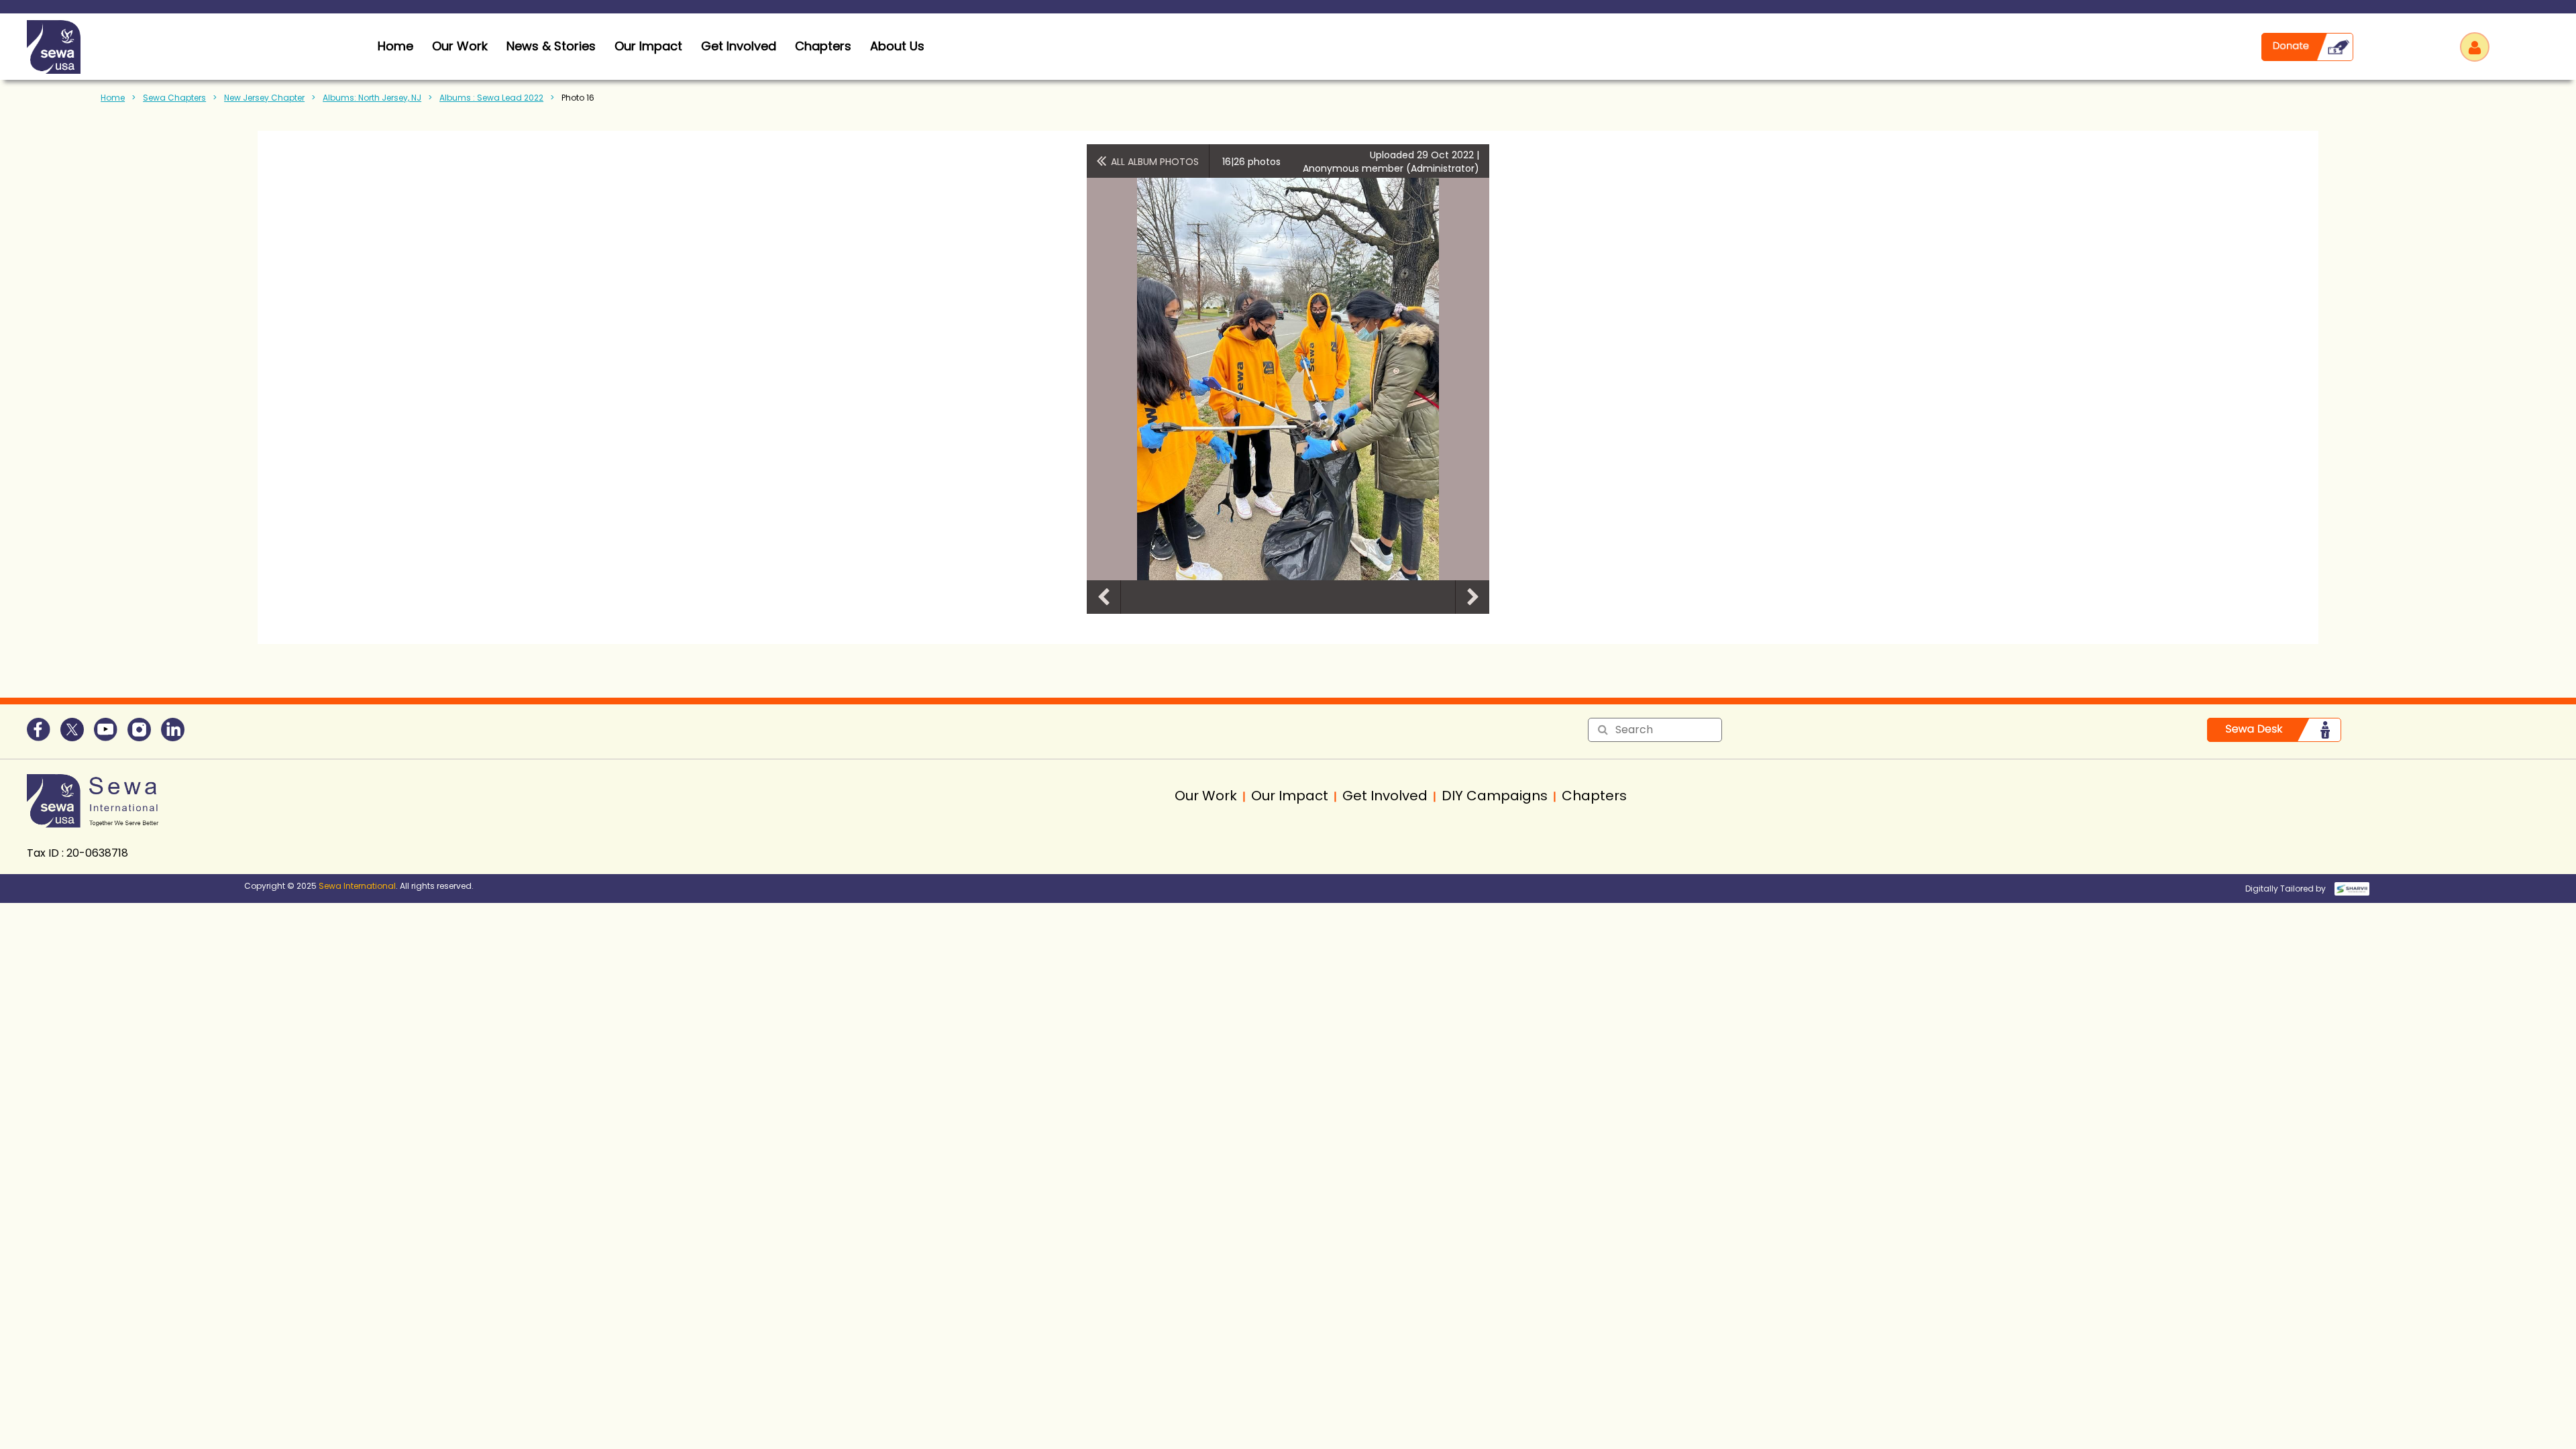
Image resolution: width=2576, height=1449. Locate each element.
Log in (2475, 47)
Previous (1104, 597)
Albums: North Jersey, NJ (372, 98)
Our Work (460, 46)
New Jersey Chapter (264, 98)
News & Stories (551, 46)
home (395, 46)
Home (113, 98)
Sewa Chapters (174, 98)
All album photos (1155, 162)
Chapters (823, 46)
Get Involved (739, 46)
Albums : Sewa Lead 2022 (491, 98)
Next (1472, 597)
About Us (897, 46)
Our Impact (648, 46)
